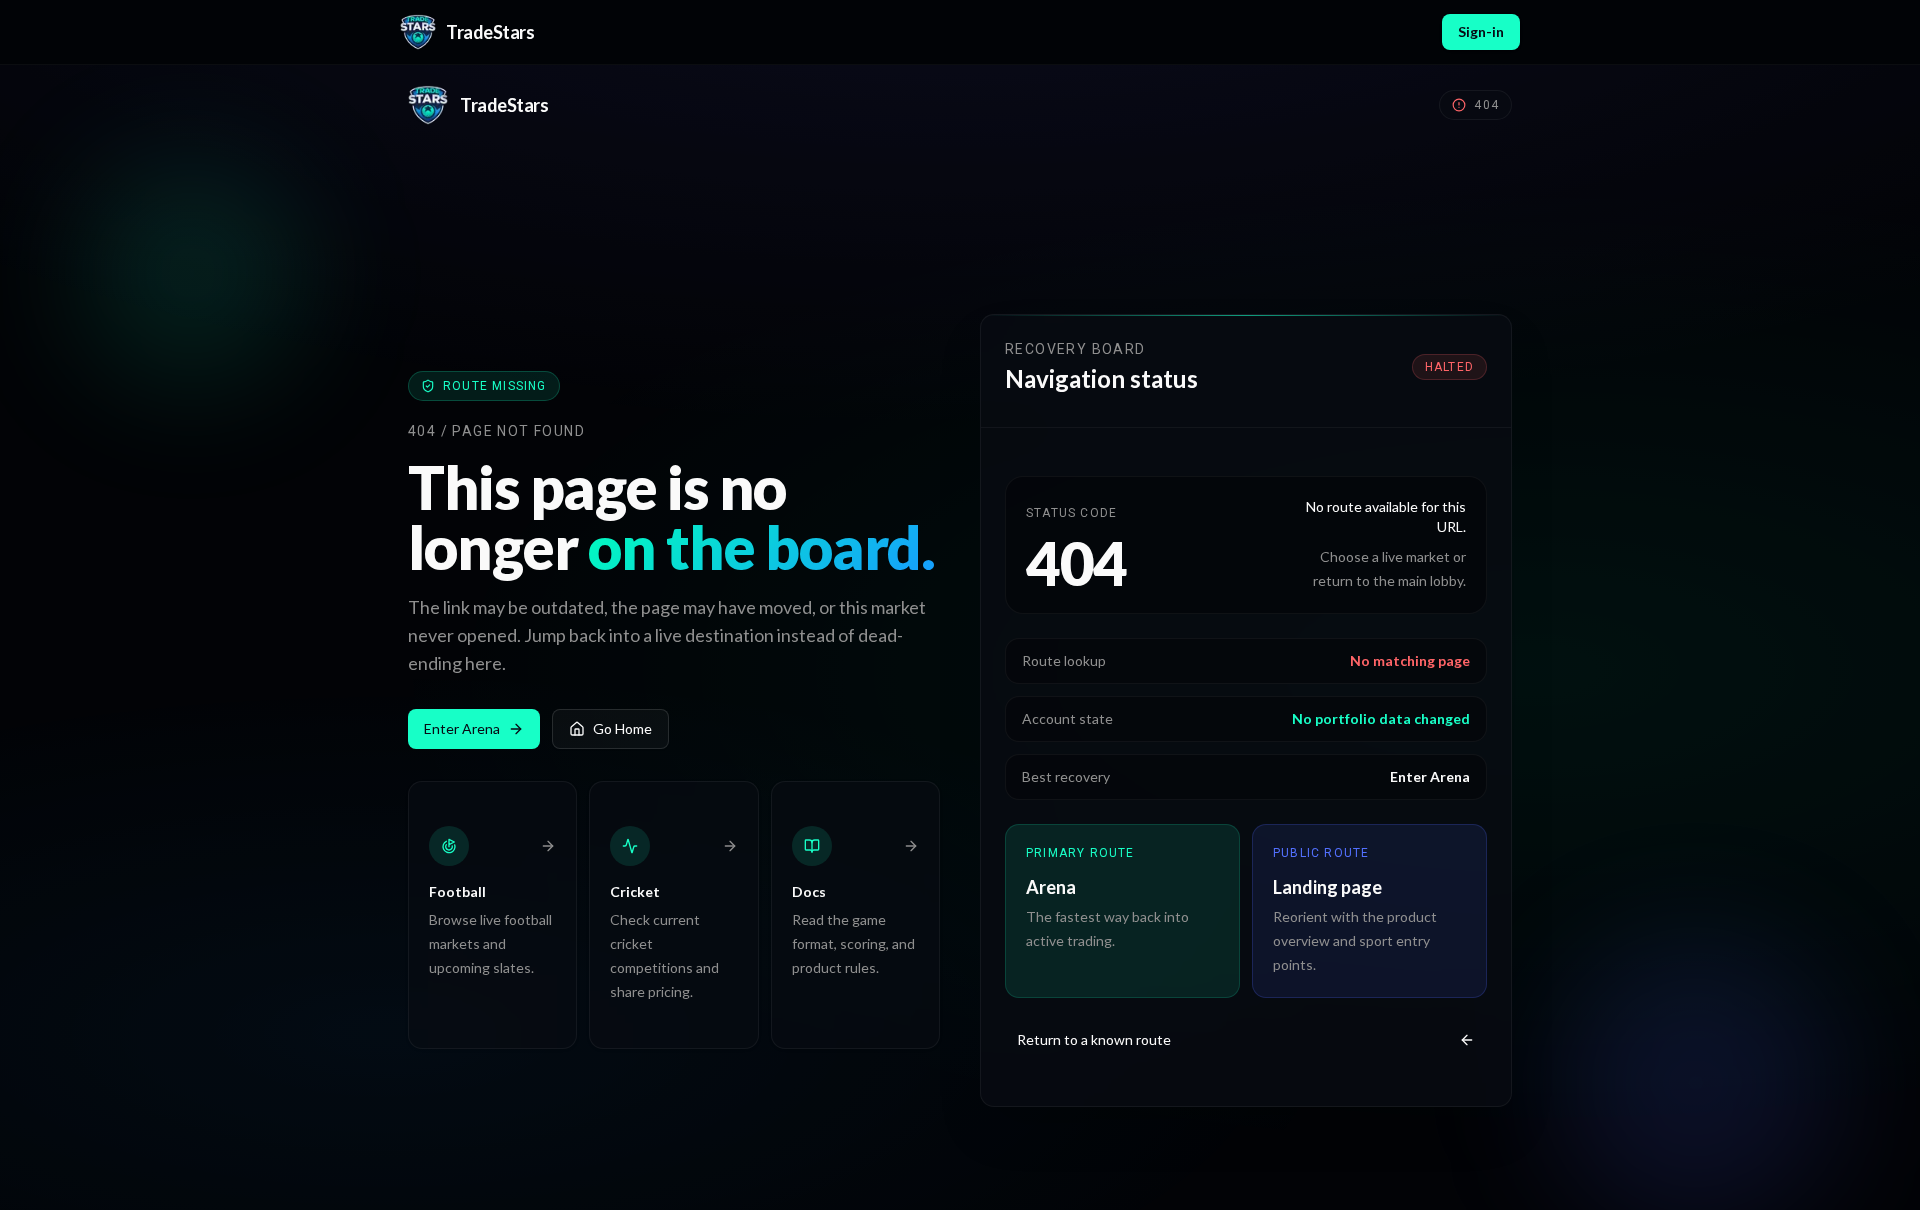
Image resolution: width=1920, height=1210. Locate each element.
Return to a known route (1094, 1039)
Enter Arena (462, 728)
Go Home (622, 728)
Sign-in (1481, 31)
